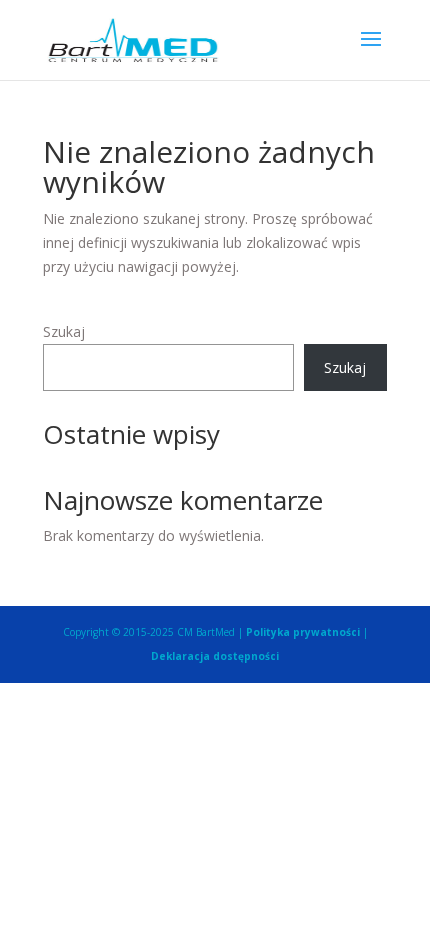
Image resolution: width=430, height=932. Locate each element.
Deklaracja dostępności (215, 656)
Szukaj (64, 331)
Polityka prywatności (303, 632)
